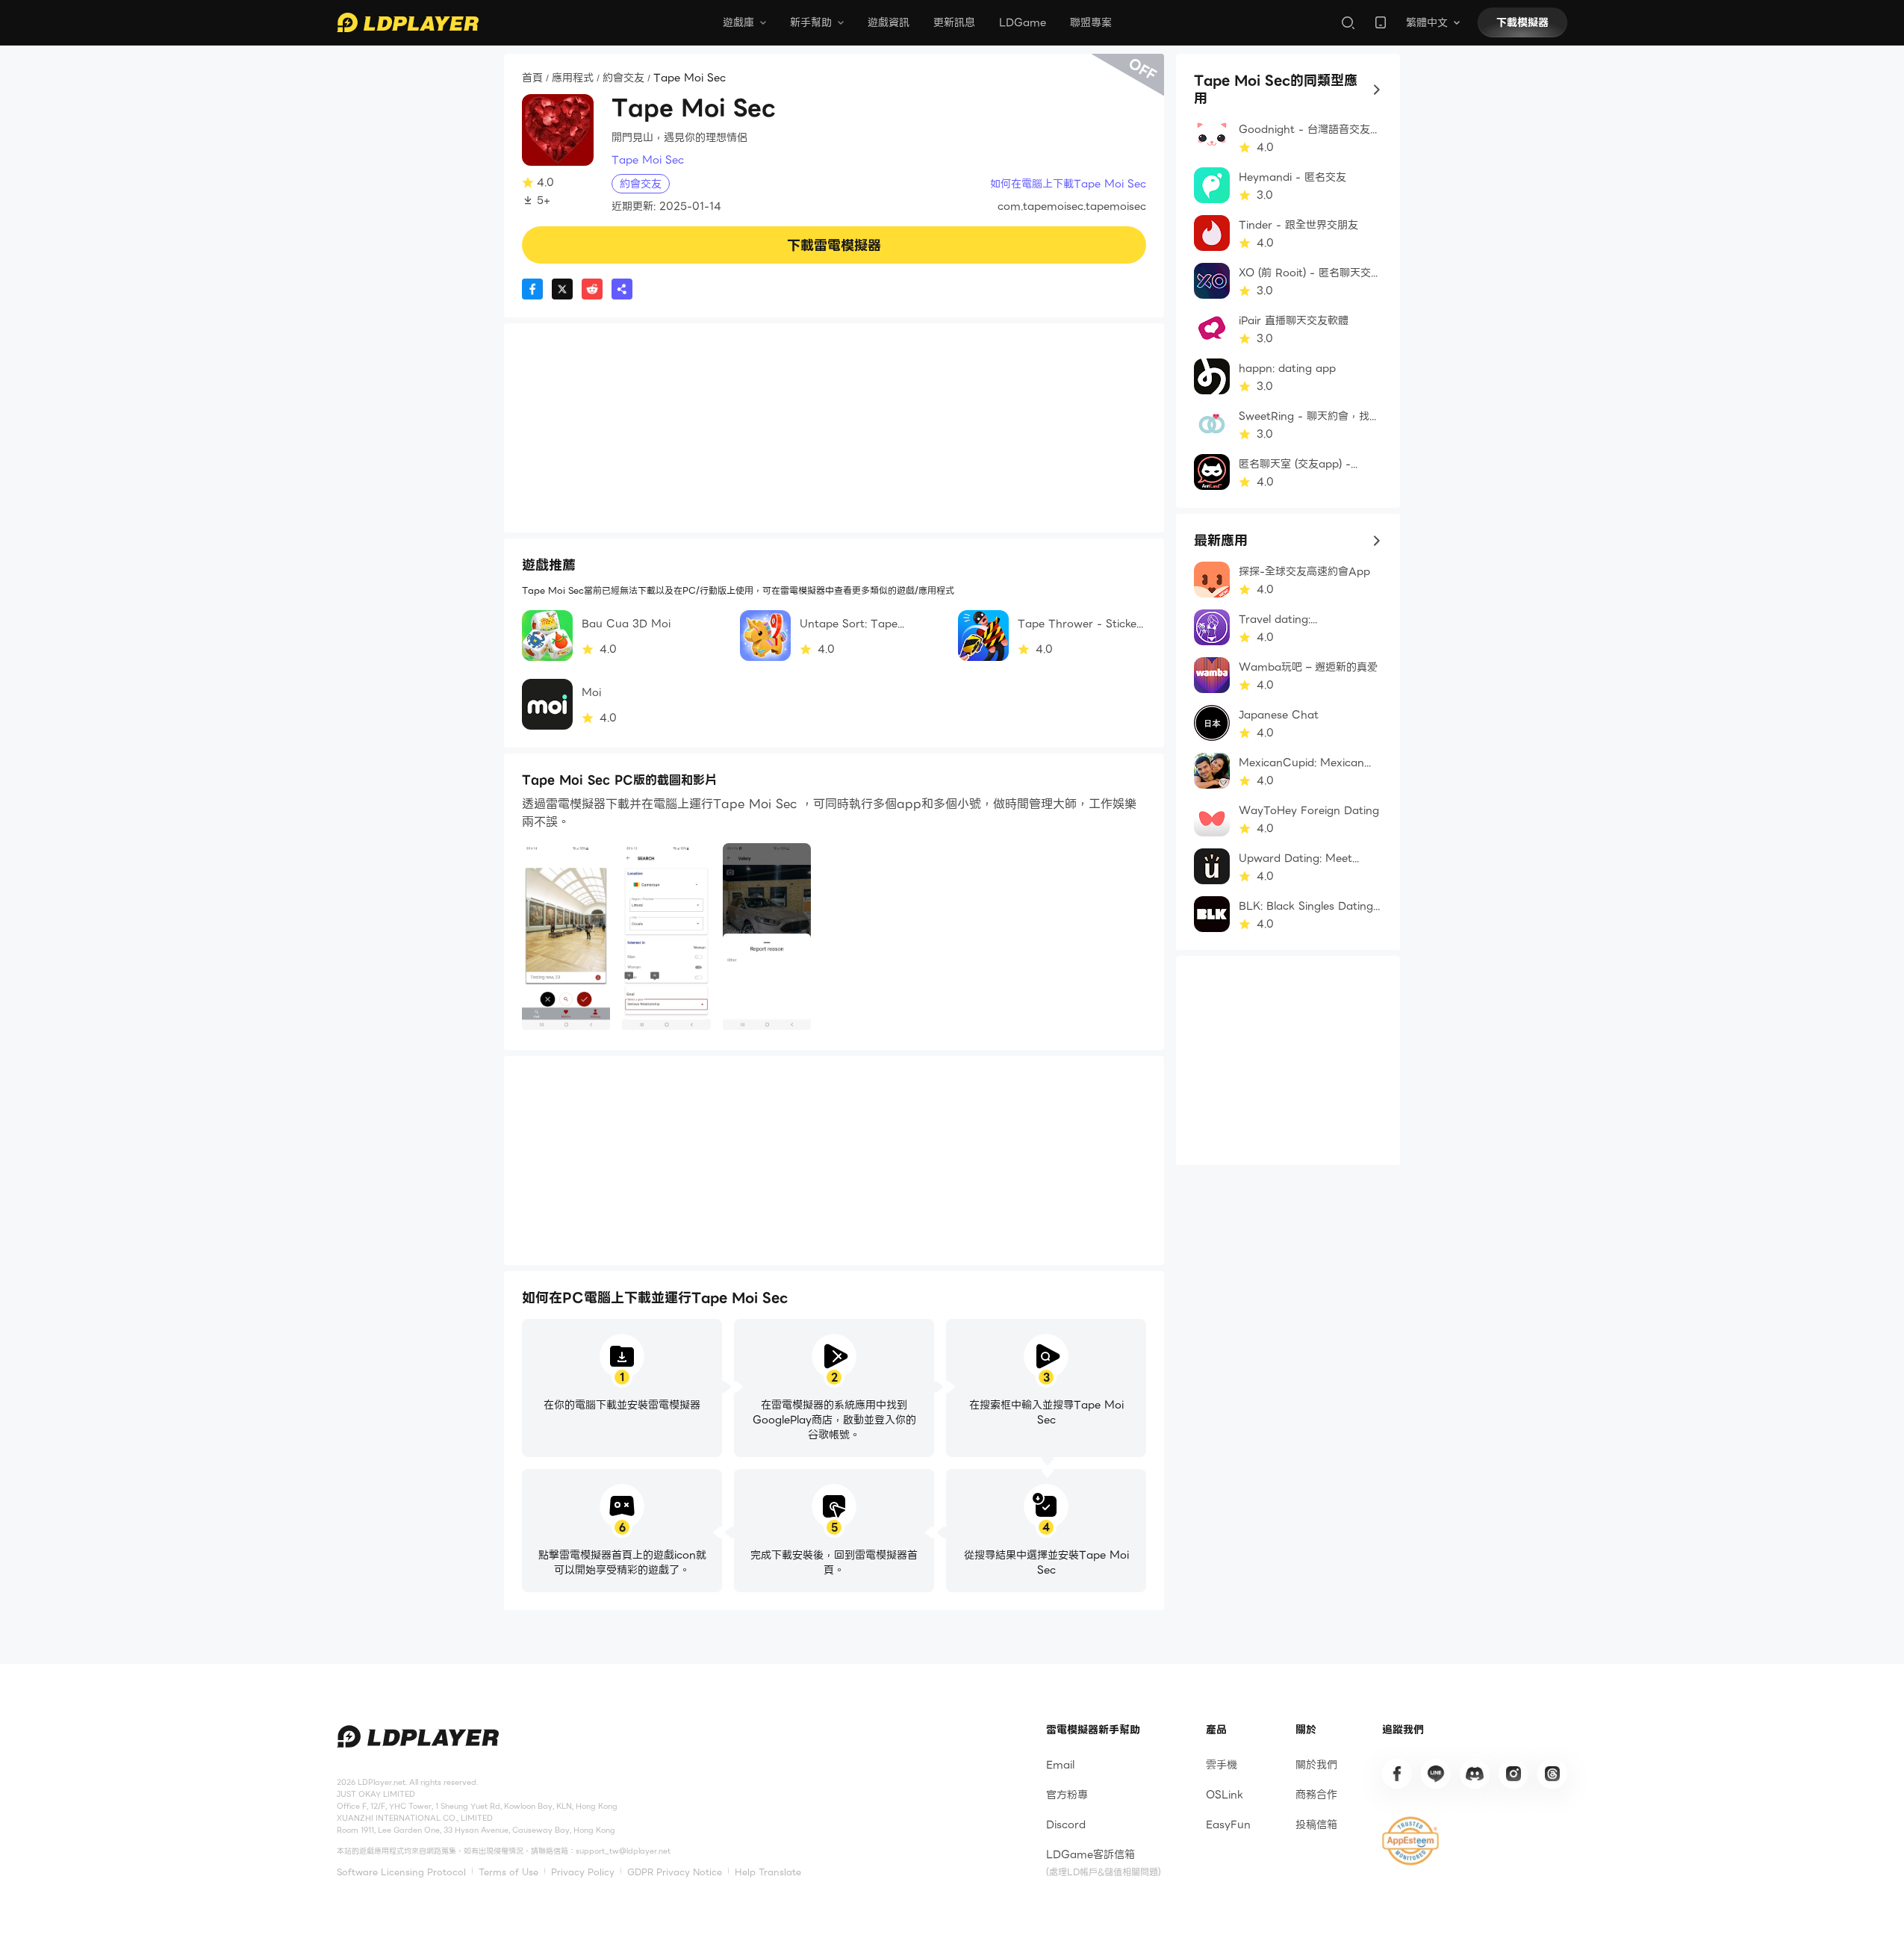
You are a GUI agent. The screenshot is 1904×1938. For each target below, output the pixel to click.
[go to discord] (1475, 1774)
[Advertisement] (834, 428)
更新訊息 (954, 22)
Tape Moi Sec (648, 160)
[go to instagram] (1513, 1774)
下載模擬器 (1522, 22)
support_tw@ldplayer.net (623, 1851)
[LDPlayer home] (408, 22)
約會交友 (623, 78)
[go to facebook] (1397, 1774)
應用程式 (573, 78)
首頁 (532, 78)
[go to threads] (1552, 1774)
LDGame (1023, 22)
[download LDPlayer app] (1381, 22)
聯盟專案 (1091, 22)
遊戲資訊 (889, 22)
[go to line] (1436, 1774)
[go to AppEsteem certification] (1410, 1841)
